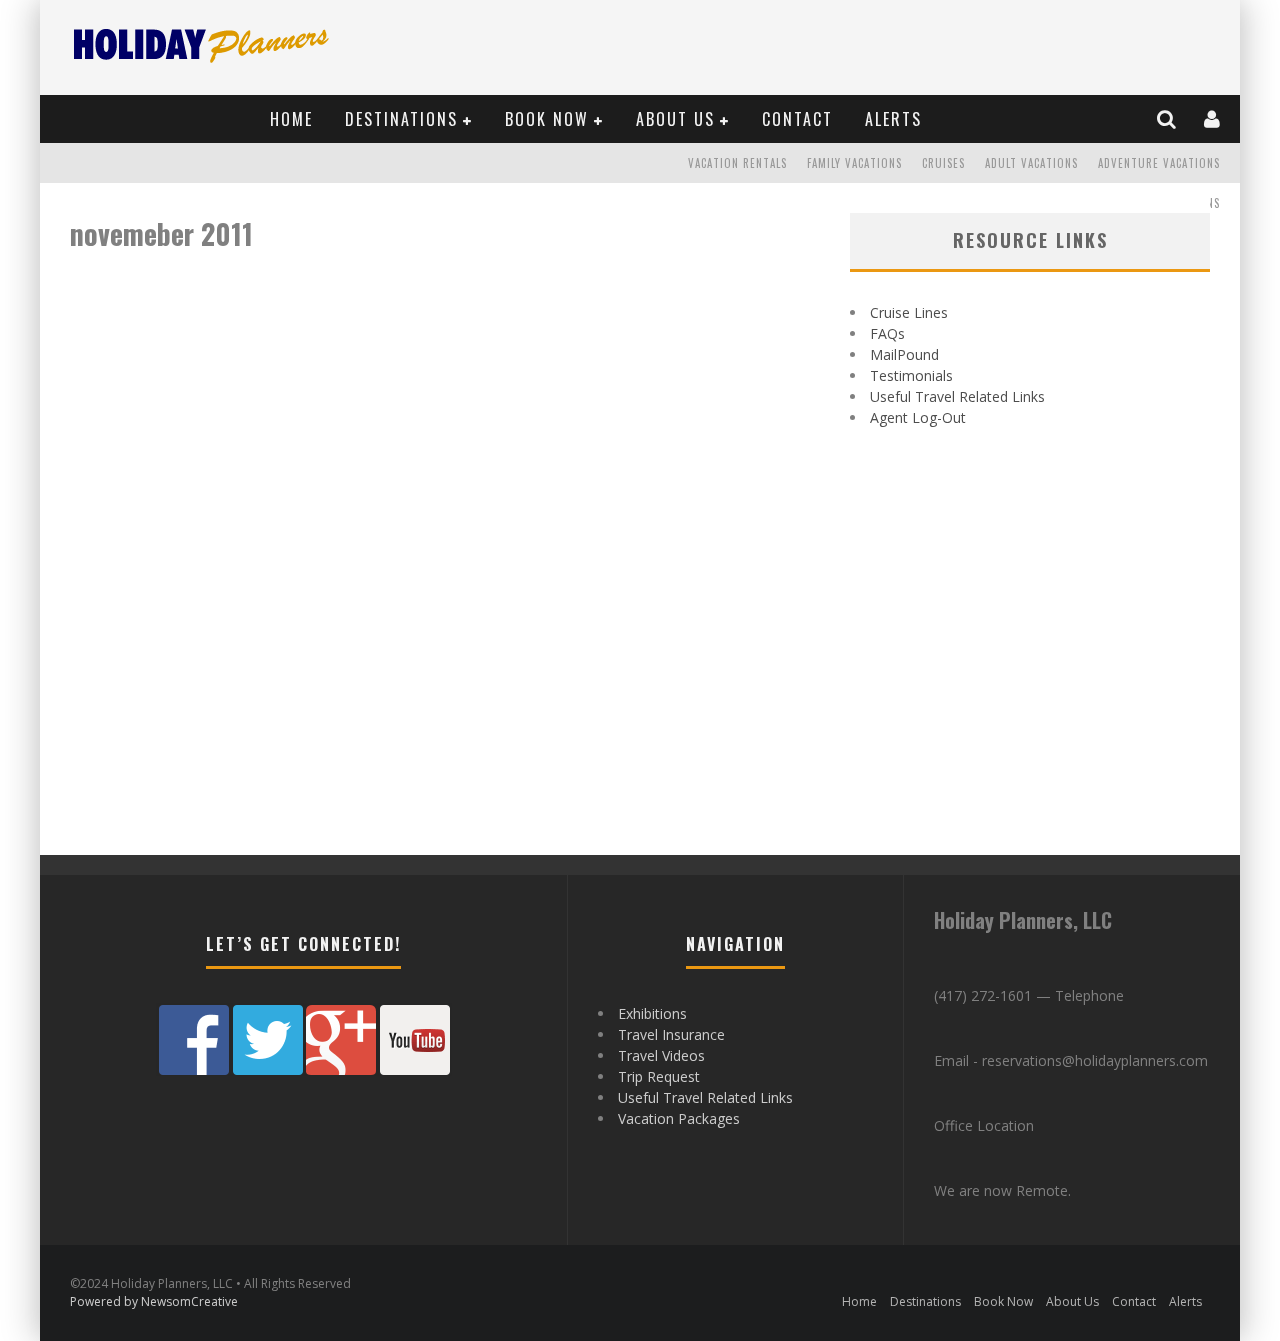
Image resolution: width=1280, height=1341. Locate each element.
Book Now (547, 119)
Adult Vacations (1031, 163)
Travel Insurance (671, 1034)
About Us (675, 119)
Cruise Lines (909, 312)
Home (291, 119)
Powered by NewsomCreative (154, 1301)
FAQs (887, 333)
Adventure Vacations (1159, 163)
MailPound (904, 354)
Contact (797, 119)
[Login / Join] (1213, 119)
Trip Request (659, 1076)
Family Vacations (854, 163)
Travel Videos (661, 1055)
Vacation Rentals (737, 163)
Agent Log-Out (918, 417)
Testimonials (911, 375)
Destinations (401, 119)
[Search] (1167, 119)
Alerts (893, 119)
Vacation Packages (679, 1118)
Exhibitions (652, 1013)
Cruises (943, 163)
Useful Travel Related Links (957, 396)
